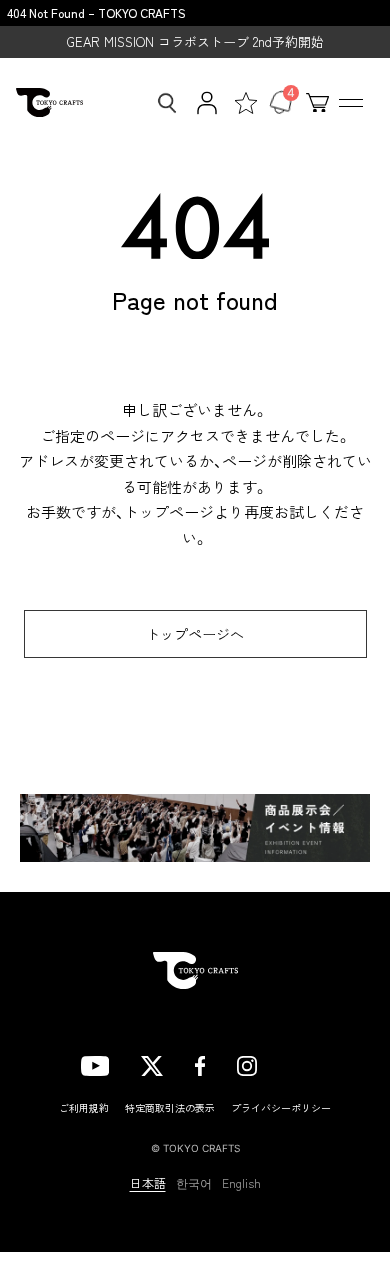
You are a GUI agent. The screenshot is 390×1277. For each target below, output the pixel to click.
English (241, 1183)
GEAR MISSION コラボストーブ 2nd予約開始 (195, 41)
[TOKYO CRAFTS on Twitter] (152, 1063)
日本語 (148, 1183)
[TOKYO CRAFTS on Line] (299, 1063)
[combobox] (161, 103)
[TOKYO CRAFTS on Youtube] (95, 1063)
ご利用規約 (84, 1107)
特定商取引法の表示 (170, 1107)
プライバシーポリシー (281, 1107)
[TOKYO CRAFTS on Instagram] (247, 1063)
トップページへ (195, 634)
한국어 (194, 1183)
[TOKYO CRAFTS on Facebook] (200, 1063)
